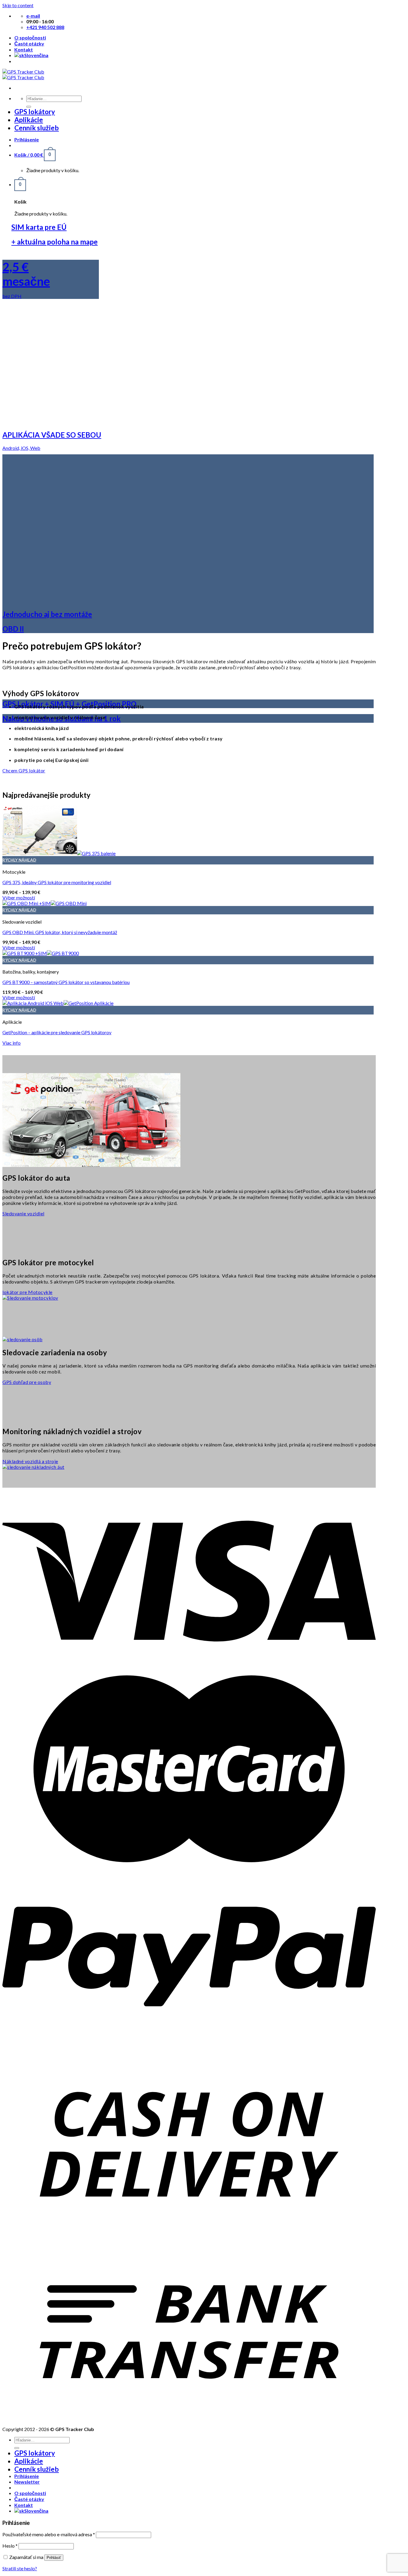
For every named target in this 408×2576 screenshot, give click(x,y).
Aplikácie (29, 120)
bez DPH (12, 296)
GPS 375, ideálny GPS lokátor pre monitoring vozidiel (57, 882)
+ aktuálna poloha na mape (55, 242)
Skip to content (18, 5)
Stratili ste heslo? (20, 2568)
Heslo (10, 2546)
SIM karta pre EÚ (39, 227)
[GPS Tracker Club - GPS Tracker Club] (23, 74)
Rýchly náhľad (19, 860)
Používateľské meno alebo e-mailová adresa (49, 2534)
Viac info (11, 1043)
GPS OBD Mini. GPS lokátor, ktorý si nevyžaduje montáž (60, 932)
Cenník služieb (37, 128)
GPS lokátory (35, 112)
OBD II (13, 629)
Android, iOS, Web (21, 448)
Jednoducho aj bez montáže (47, 614)
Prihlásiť (54, 2558)
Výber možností (19, 897)
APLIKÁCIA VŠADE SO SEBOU (52, 435)
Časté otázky (29, 43)
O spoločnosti (30, 38)
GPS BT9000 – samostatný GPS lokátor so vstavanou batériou (66, 982)
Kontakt (24, 49)
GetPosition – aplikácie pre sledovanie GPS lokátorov (57, 1032)
